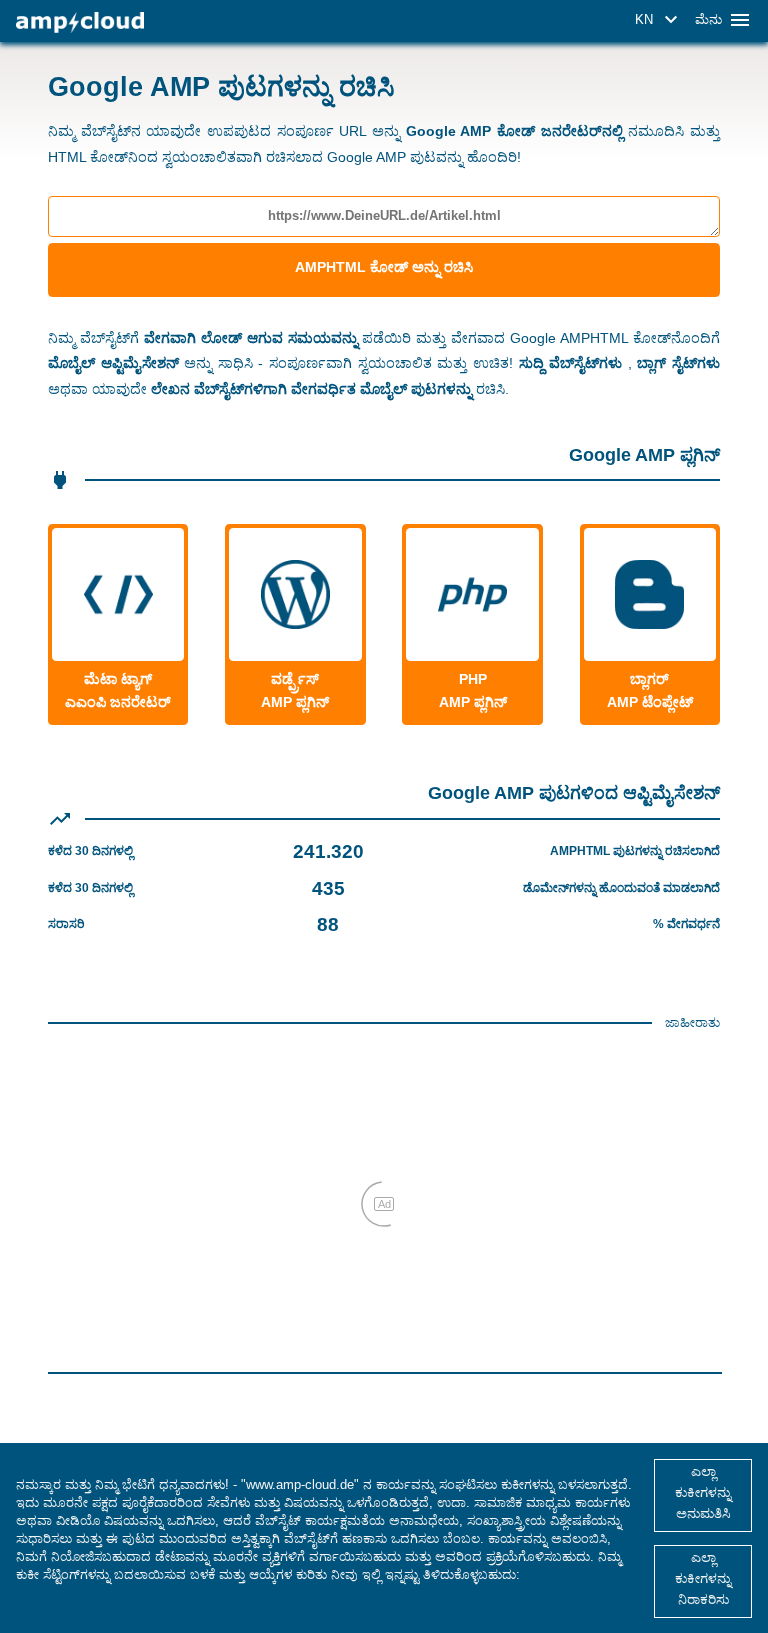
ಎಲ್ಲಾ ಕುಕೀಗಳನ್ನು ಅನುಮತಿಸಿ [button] (703, 1492)
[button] (659, 20)
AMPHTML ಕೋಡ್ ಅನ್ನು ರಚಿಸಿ (384, 267)
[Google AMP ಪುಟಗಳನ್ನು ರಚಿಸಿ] (80, 22)
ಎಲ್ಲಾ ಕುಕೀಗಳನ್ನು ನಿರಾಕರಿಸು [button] (703, 1578)
